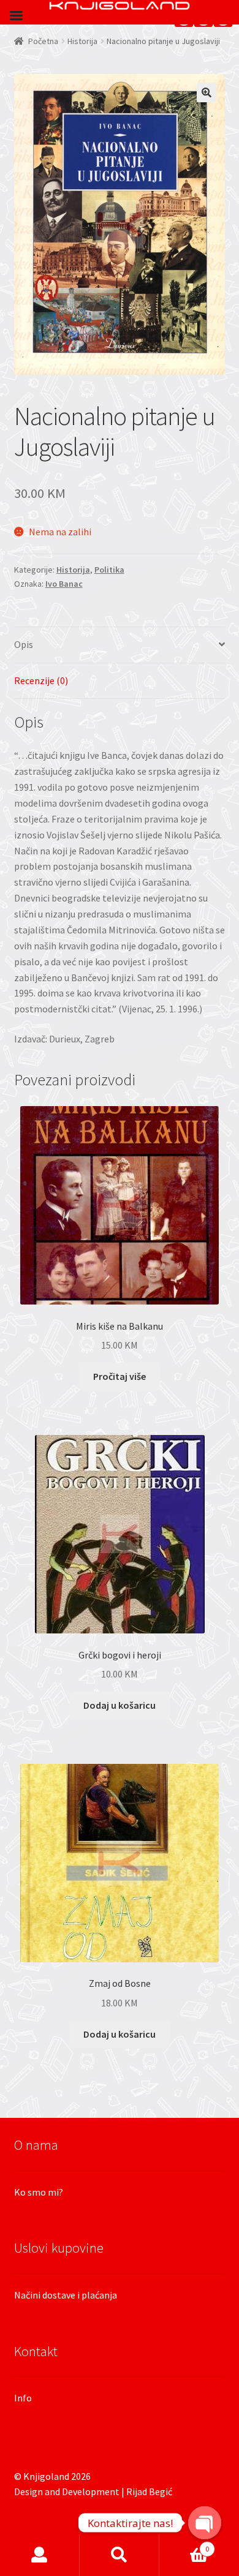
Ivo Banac (64, 584)
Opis (24, 644)
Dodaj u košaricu (120, 1705)
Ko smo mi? (39, 2192)
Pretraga (120, 2555)
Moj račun (40, 2555)
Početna (43, 41)
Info (23, 2398)
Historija (82, 41)
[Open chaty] (205, 2514)
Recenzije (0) (41, 680)
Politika (109, 570)
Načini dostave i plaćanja (66, 2295)
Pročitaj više (120, 1376)
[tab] (120, 645)
